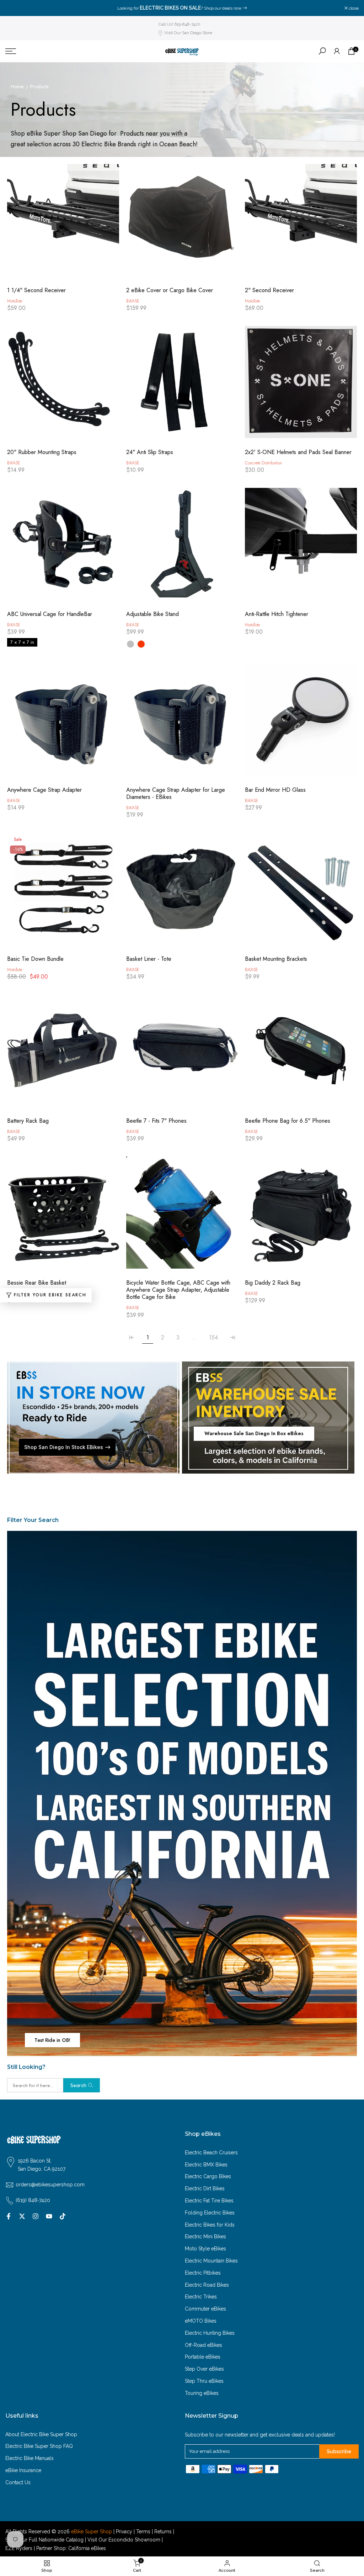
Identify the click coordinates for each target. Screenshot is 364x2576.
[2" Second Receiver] (301, 224)
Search (78, 2085)
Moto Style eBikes (205, 2249)
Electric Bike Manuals (30, 2458)
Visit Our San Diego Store (188, 33)
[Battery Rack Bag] (63, 1054)
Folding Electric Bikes (210, 2213)
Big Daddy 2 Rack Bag (273, 1283)
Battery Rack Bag (28, 1121)
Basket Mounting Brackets (276, 959)
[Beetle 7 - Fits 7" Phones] (182, 1054)
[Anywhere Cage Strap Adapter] (63, 723)
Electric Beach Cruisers (211, 2153)
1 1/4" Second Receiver (36, 290)
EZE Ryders (19, 2548)
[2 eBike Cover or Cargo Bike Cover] (182, 224)
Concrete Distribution (263, 463)
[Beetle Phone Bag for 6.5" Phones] (301, 1054)
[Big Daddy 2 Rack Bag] (301, 1216)
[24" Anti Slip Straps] (182, 386)
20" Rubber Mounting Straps (42, 452)
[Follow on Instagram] (36, 2216)
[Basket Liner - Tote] (182, 892)
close (14, 8)
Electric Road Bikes (207, 2285)
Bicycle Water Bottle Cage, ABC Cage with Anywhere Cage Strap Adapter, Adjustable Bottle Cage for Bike (178, 1290)
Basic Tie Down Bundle (35, 959)
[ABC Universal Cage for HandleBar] (63, 547)
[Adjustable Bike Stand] (182, 547)
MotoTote (15, 301)
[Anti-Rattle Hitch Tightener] (301, 547)
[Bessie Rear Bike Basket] (63, 1216)
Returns (163, 2532)
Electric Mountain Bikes (211, 2261)
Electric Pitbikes (203, 2273)
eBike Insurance (23, 2470)
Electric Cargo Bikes (208, 2176)
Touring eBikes (202, 2393)
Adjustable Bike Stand (152, 614)
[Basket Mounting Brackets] (301, 892)
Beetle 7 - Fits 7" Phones (156, 1121)
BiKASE (133, 301)
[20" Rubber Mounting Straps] (63, 386)
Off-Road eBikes (204, 2345)
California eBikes (87, 2548)
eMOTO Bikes (201, 2321)
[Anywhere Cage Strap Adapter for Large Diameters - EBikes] (182, 723)
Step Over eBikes (204, 2369)
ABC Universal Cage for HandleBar (50, 614)
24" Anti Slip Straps (150, 452)
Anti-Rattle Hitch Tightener (277, 614)
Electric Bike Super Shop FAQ (39, 2446)
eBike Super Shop (92, 2532)
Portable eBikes (203, 2357)
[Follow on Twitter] (22, 2216)
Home (17, 87)
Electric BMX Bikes (206, 2165)
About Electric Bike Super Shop (41, 2434)
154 (213, 1337)
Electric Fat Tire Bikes (209, 2201)
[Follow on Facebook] (9, 2216)
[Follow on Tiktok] (63, 2216)
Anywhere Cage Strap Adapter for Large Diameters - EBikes (176, 794)
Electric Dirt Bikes (205, 2188)
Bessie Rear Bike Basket (37, 1283)
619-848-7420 (262, 8)
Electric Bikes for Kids (210, 2225)
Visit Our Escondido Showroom (124, 2540)
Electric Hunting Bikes (210, 2333)
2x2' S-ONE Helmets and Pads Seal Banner (298, 452)
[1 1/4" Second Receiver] (63, 224)
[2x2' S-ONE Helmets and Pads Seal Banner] (301, 386)
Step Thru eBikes (204, 2381)
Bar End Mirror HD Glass (275, 790)
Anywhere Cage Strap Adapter (44, 790)
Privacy (124, 2532)
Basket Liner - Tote (149, 959)
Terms (143, 2532)
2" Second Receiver (269, 290)
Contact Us (18, 2482)
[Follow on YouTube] (49, 2216)
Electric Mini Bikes (205, 2237)
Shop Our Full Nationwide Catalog (44, 2540)
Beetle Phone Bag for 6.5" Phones (288, 1121)
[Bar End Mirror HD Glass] (301, 723)
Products (39, 87)
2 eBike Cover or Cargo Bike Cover (170, 290)
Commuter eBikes (205, 2309)
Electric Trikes (201, 2297)
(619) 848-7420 (33, 2200)
